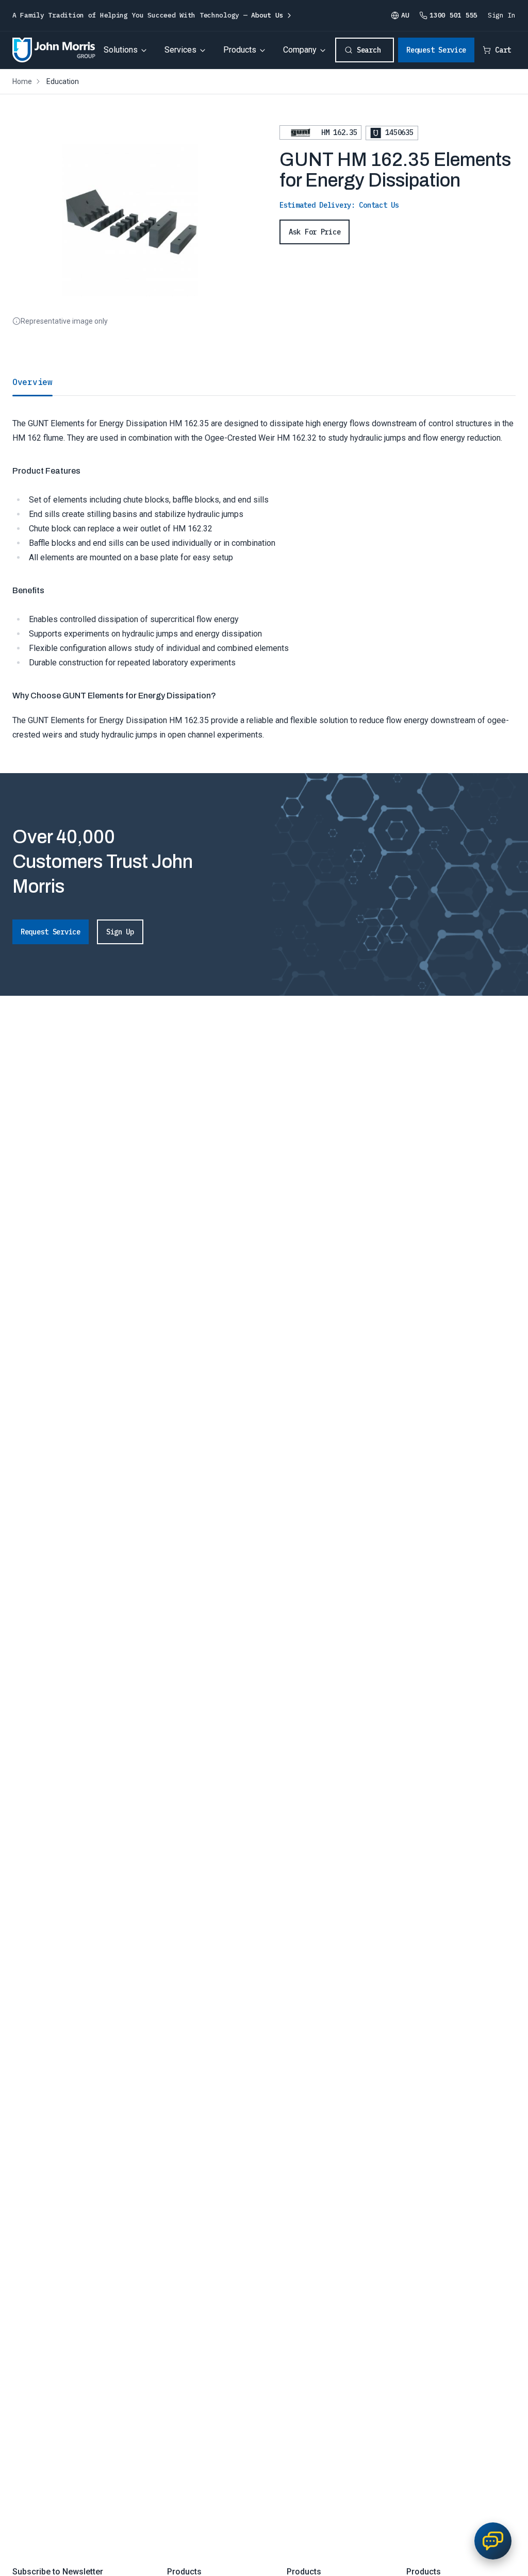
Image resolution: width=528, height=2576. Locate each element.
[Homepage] (54, 50)
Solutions (121, 50)
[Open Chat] (493, 2541)
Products (240, 50)
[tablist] (264, 382)
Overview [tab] (32, 382)
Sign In (502, 15)
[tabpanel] (264, 569)
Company (300, 50)
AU (405, 15)
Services (180, 50)
